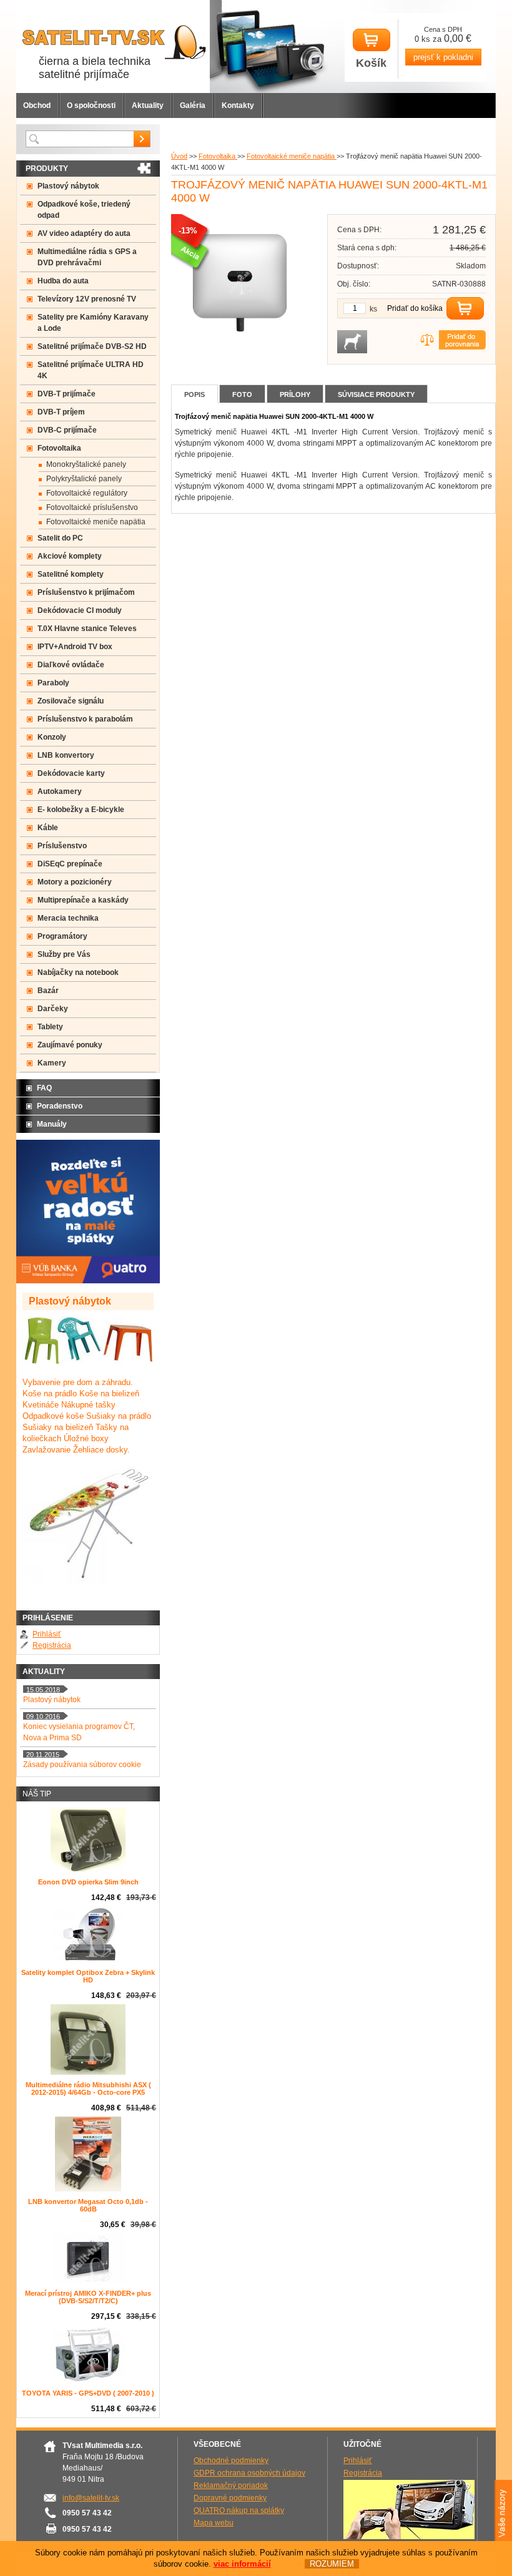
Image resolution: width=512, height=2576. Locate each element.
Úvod (179, 156)
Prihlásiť (47, 1634)
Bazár (48, 991)
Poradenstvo (60, 1106)
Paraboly (53, 683)
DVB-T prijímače (66, 394)
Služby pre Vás (64, 954)
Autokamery (60, 791)
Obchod (37, 105)
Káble (48, 828)
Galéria (193, 105)
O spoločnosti (91, 105)
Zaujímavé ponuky (70, 1045)
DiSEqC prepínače (70, 864)
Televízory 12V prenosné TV (87, 299)
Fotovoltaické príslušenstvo (92, 507)
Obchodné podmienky (231, 2461)
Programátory (62, 936)
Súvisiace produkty (376, 394)
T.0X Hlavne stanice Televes (87, 629)
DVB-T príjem (61, 412)
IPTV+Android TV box (75, 647)
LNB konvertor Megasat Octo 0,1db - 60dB (88, 2205)
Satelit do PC (60, 538)
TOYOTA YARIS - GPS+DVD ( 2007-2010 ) (88, 2393)
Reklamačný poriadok (231, 2485)
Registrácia (52, 1645)
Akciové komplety (70, 556)
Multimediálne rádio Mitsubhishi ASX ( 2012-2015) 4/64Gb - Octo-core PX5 (88, 2089)
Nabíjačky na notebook (78, 972)
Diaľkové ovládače (71, 665)
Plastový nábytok (68, 186)
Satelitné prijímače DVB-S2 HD (92, 346)
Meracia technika (68, 918)
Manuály (52, 1124)
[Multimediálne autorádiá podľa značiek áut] (409, 2537)
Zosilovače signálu (71, 701)
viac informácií (242, 2564)
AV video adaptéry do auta (84, 233)
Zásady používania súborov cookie (82, 1765)
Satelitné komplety (71, 574)
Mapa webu (214, 2523)
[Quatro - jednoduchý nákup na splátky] (88, 1281)
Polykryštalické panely (84, 479)
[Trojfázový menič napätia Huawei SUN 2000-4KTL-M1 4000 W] (240, 349)
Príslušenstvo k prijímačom (86, 592)
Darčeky (53, 1009)
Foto (242, 394)
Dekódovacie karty (71, 773)
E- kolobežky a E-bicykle (81, 810)
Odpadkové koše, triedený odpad (84, 210)
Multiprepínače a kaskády (83, 900)
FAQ (44, 1088)
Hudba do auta (63, 281)
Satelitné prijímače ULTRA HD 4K (91, 370)
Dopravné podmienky (230, 2498)
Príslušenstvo (62, 846)
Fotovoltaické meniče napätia (292, 156)
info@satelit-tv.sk (91, 2498)
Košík (371, 63)
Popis (194, 394)
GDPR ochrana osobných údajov (249, 2473)
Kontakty (238, 105)
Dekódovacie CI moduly (80, 610)
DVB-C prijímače (67, 430)
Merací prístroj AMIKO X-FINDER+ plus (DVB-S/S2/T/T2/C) (88, 2297)
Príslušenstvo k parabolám (85, 719)
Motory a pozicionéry (75, 882)
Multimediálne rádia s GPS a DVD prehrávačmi (87, 257)
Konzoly (52, 737)
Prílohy (295, 394)
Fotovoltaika (218, 156)
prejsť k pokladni (443, 57)
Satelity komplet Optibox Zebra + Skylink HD (88, 1976)
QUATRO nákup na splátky (239, 2510)
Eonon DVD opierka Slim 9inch (88, 1882)
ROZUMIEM (332, 2564)
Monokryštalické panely (86, 464)
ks (373, 309)
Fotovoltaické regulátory (87, 493)
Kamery (52, 1063)
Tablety (50, 1027)
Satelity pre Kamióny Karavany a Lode (93, 323)
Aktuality (148, 105)
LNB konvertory (66, 755)
